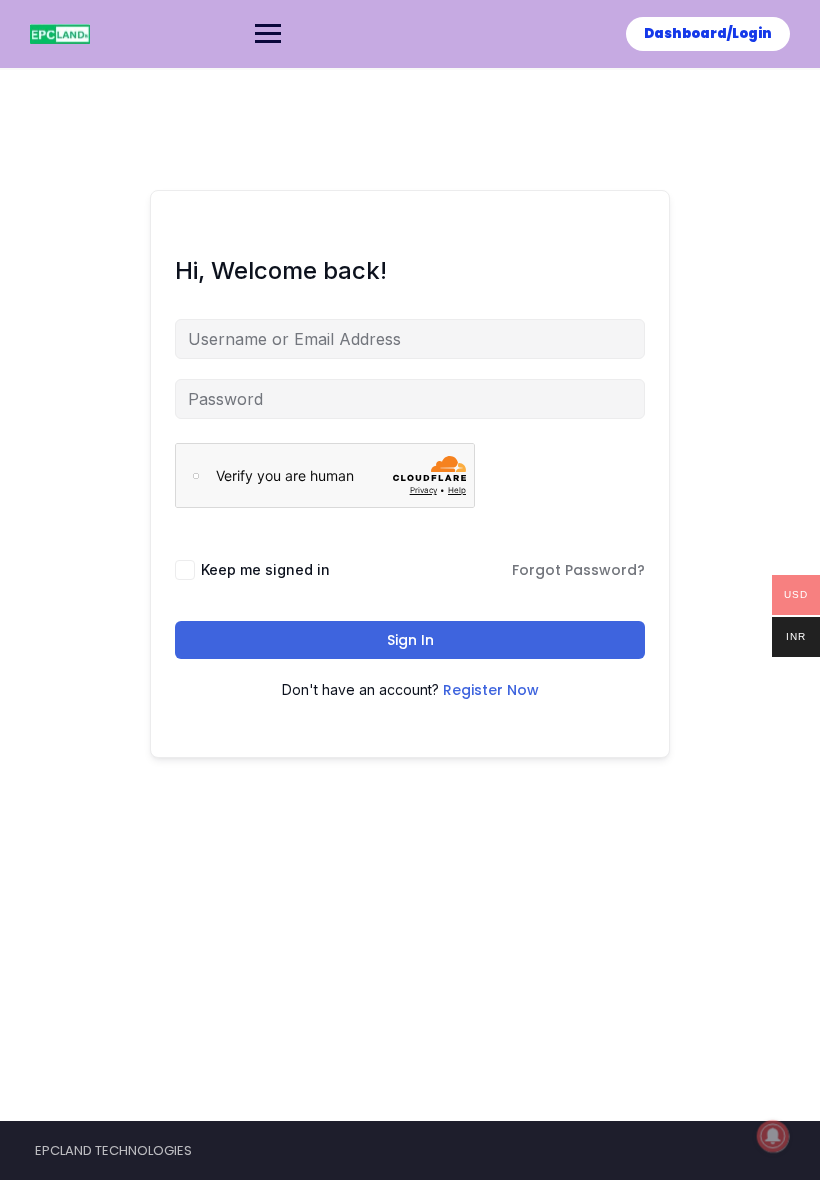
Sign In (410, 640)
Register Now (491, 690)
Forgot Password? (578, 570)
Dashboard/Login (708, 33)
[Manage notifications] (773, 1136)
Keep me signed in (265, 569)
